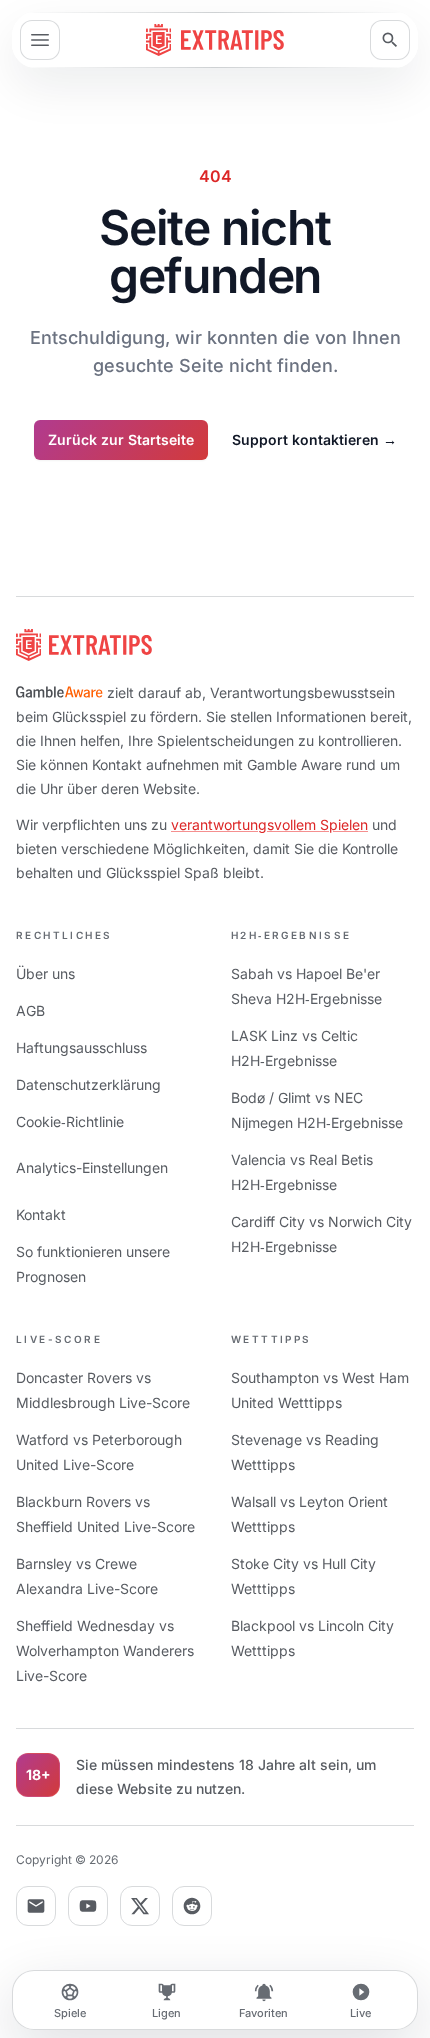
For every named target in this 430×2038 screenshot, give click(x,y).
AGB (30, 1010)
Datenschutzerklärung (88, 1084)
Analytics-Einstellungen (92, 1167)
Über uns (45, 973)
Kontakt (41, 1214)
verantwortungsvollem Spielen (269, 824)
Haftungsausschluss (81, 1047)
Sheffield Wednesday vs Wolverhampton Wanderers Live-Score (105, 1650)
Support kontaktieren (314, 439)
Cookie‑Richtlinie (70, 1121)
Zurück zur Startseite (121, 439)
